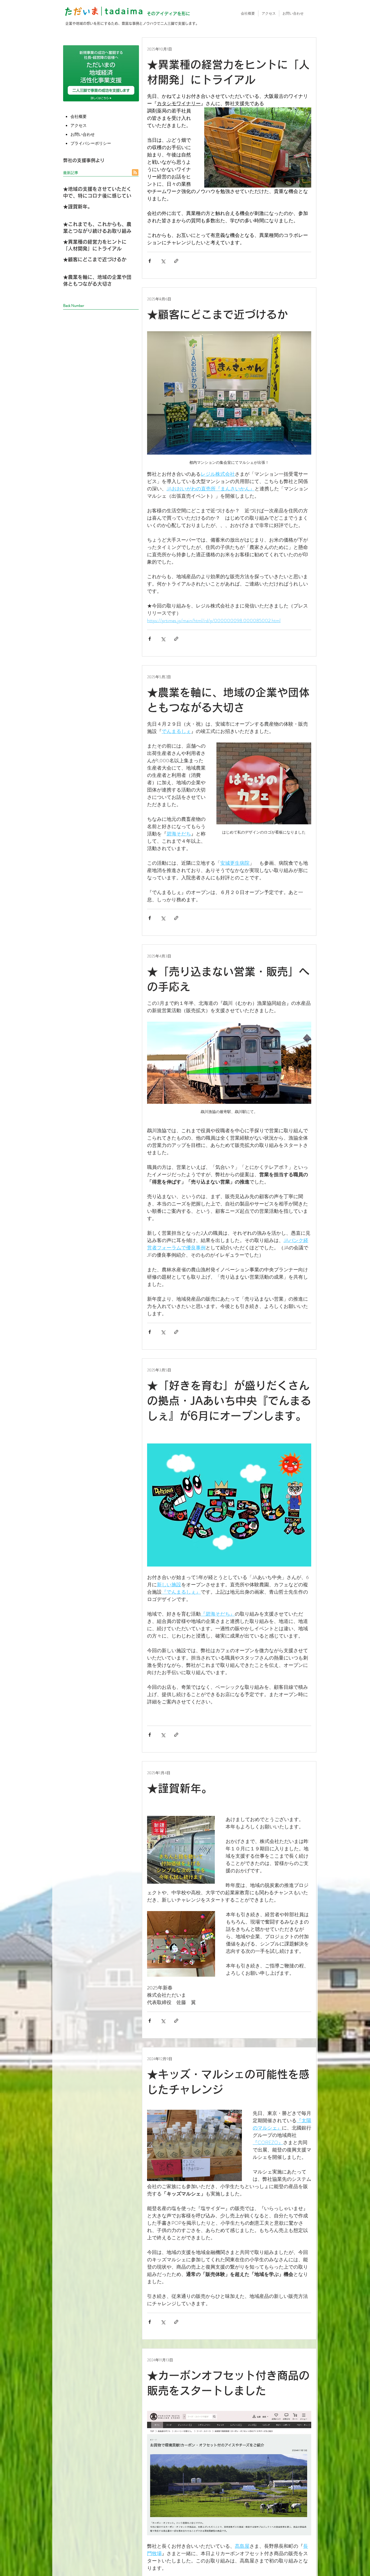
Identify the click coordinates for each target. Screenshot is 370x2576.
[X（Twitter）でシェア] (163, 261)
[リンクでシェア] (176, 261)
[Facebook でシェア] (150, 261)
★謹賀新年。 (180, 1788)
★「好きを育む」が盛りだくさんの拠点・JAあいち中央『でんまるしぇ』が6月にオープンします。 (229, 1401)
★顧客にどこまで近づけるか (218, 314)
